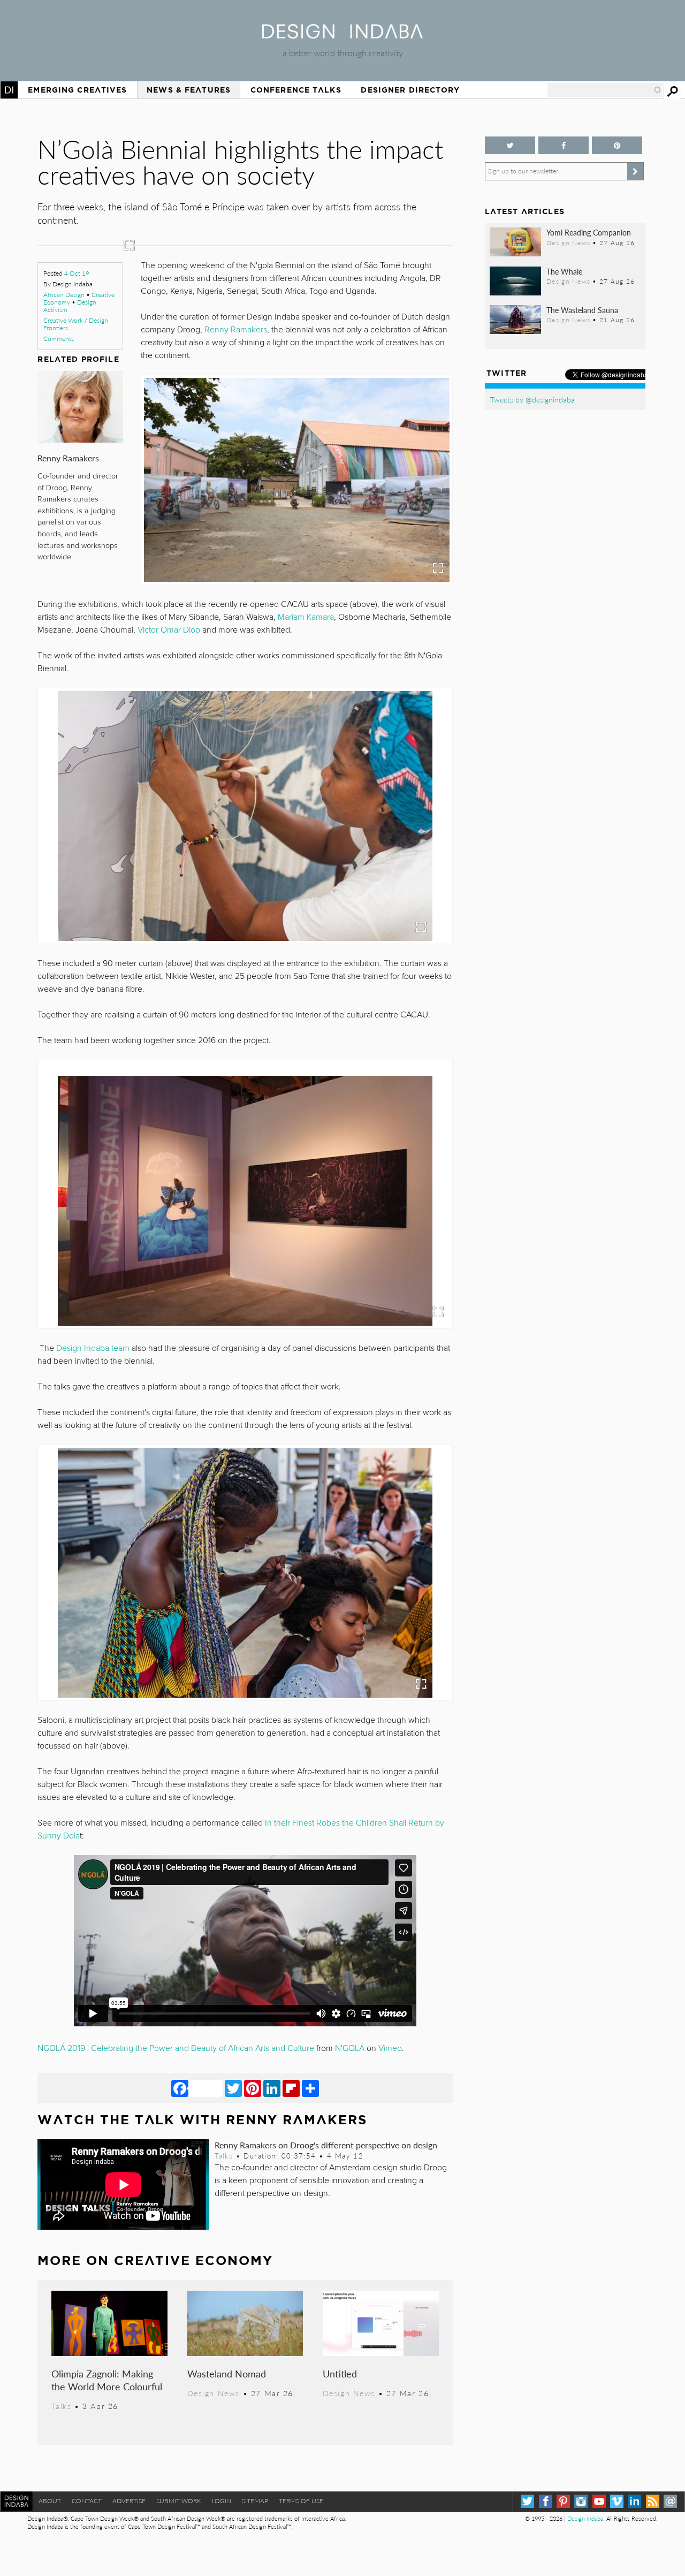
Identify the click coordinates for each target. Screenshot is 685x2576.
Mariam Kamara (306, 617)
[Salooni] (245, 1573)
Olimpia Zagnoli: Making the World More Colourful (107, 2380)
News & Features (189, 90)
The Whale (564, 271)
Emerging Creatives (77, 90)
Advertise (129, 2501)
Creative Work (63, 320)
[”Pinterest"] (617, 145)
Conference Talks (296, 90)
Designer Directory (410, 90)
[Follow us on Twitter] (510, 145)
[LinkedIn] (272, 2088)
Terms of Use (301, 2501)
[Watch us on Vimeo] (617, 2501)
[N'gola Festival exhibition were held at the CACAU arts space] (297, 480)
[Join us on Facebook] (564, 145)
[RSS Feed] (653, 2501)
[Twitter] (233, 2088)
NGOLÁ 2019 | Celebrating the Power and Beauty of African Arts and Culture (176, 2048)
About (50, 2501)
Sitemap (255, 2501)
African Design (64, 295)
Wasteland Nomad (227, 2373)
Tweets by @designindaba (532, 399)
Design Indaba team (93, 1348)
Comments (59, 339)
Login (222, 2501)
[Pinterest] (253, 2088)
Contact (87, 2501)
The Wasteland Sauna (582, 310)
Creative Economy (193, 2260)
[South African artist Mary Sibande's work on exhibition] (245, 1201)
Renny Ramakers (68, 458)
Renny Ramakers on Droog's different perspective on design (326, 2145)
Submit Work (179, 2501)
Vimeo (390, 2048)
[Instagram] (581, 2501)
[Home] (342, 35)
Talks (224, 2156)
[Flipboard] (291, 2088)
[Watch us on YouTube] (599, 2501)
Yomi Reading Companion (589, 232)
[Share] (310, 2088)
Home (9, 90)
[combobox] (605, 90)
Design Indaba (585, 2518)
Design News (214, 2393)
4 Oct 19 (77, 273)
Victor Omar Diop (169, 630)
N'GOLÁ (350, 2048)
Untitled (340, 2373)
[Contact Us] (670, 2501)
